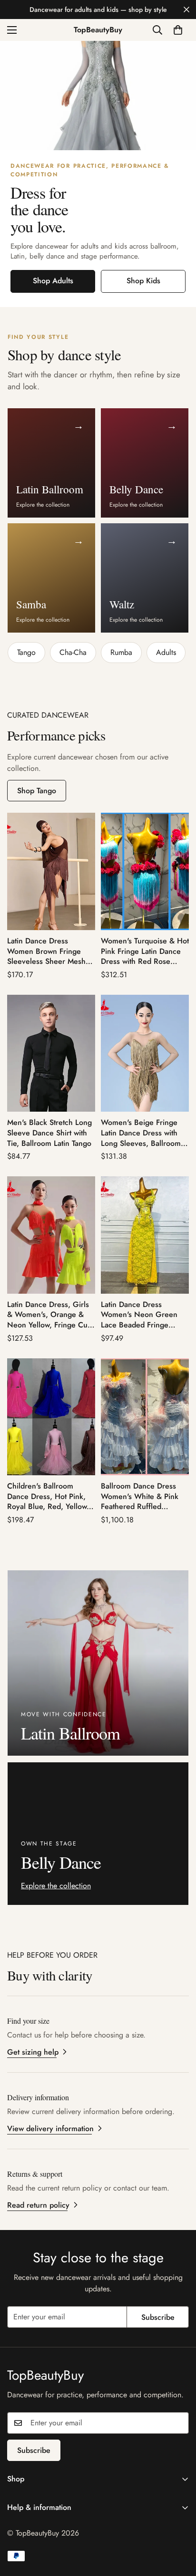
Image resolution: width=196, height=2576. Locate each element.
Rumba (121, 652)
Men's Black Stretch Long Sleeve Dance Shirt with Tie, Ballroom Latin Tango (49, 1133)
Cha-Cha (73, 652)
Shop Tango (37, 791)
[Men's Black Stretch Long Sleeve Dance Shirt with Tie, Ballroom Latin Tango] (51, 1053)
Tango (26, 652)
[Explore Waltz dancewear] (98, 96)
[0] (178, 30)
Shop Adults (53, 281)
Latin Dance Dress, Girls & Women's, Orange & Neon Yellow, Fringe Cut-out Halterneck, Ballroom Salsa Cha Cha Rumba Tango (49, 1315)
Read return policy (38, 2205)
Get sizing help (33, 2052)
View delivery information (50, 2129)
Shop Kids (143, 281)
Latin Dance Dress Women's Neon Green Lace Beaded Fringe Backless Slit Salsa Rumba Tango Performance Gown (145, 1315)
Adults (166, 652)
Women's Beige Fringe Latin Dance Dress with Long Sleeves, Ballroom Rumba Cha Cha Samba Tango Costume (141, 1133)
